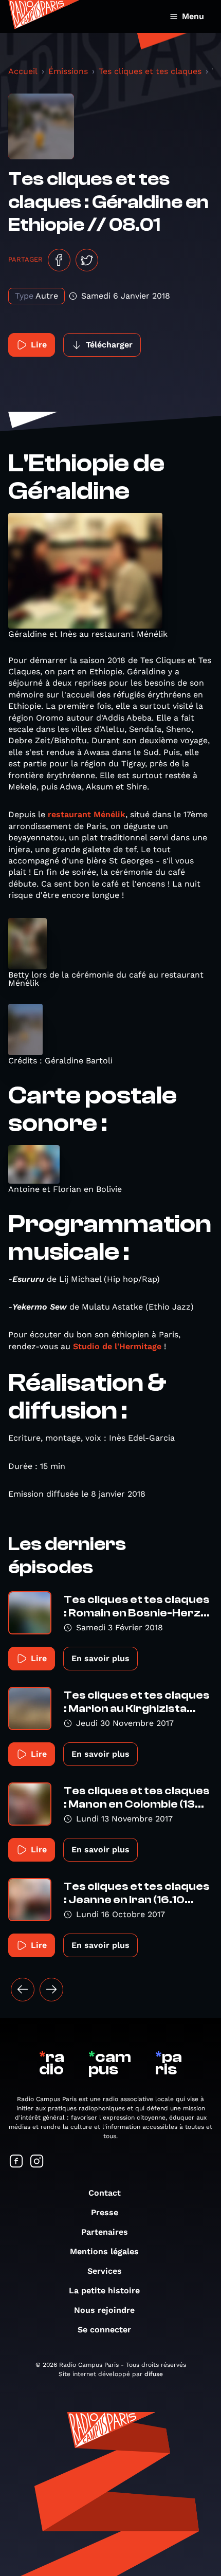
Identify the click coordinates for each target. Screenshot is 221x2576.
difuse (154, 2374)
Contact (105, 2193)
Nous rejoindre (104, 2310)
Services (105, 2271)
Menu (193, 16)
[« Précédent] (23, 1990)
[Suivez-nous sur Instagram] (37, 2162)
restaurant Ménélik (87, 814)
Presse (105, 2212)
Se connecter (104, 2330)
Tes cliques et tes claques (150, 71)
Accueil (23, 71)
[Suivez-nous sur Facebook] (16, 2162)
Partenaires (105, 2232)
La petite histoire (104, 2290)
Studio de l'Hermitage (117, 1346)
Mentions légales (104, 2251)
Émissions (68, 71)
